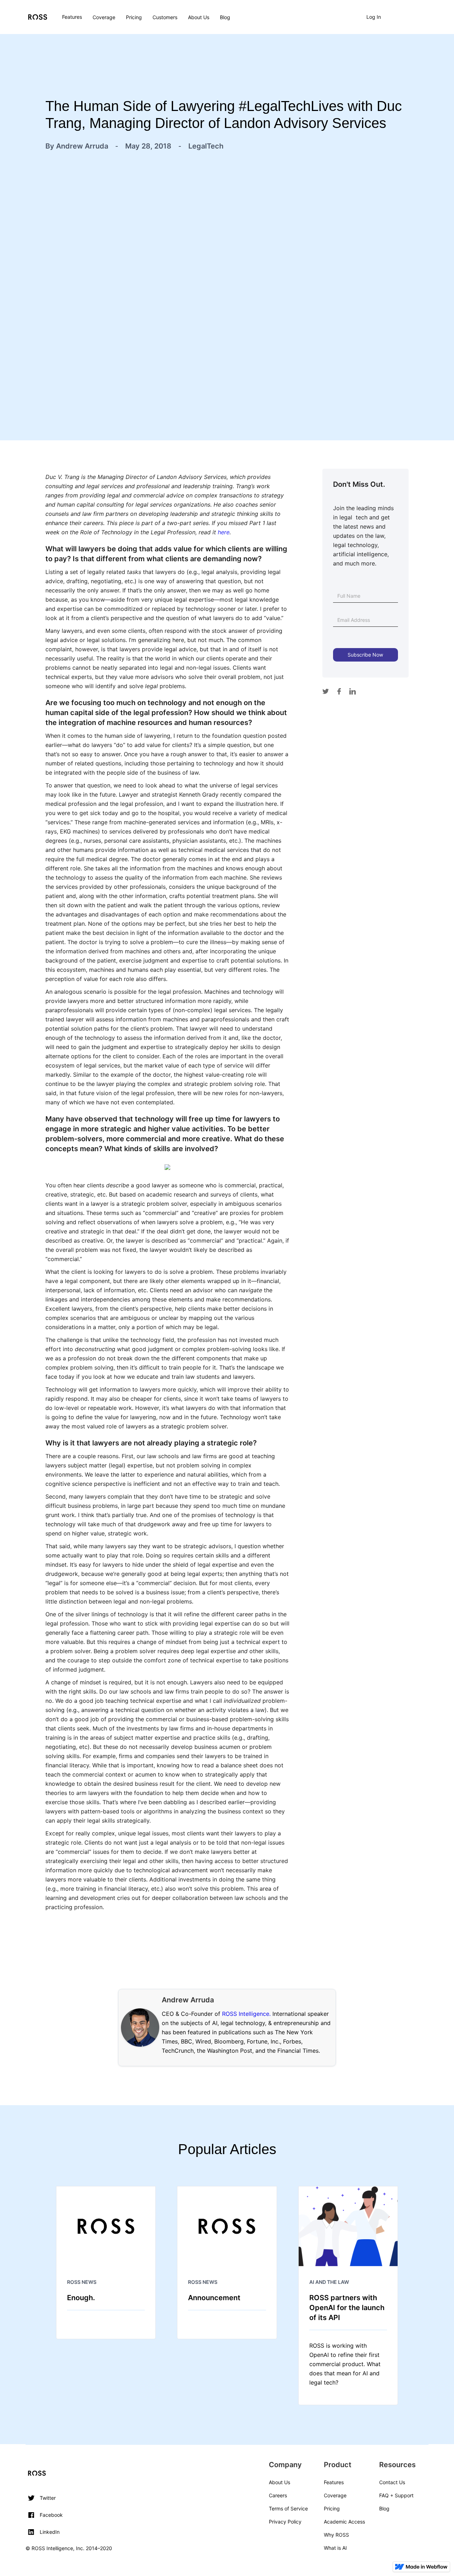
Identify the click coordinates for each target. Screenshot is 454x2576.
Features (72, 17)
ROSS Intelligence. (246, 2014)
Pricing (134, 17)
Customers (165, 17)
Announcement (214, 2298)
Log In (374, 17)
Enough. (81, 2298)
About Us (199, 17)
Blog (225, 17)
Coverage (104, 17)
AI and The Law (329, 2282)
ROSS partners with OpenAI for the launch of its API (347, 2308)
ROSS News (82, 2282)
